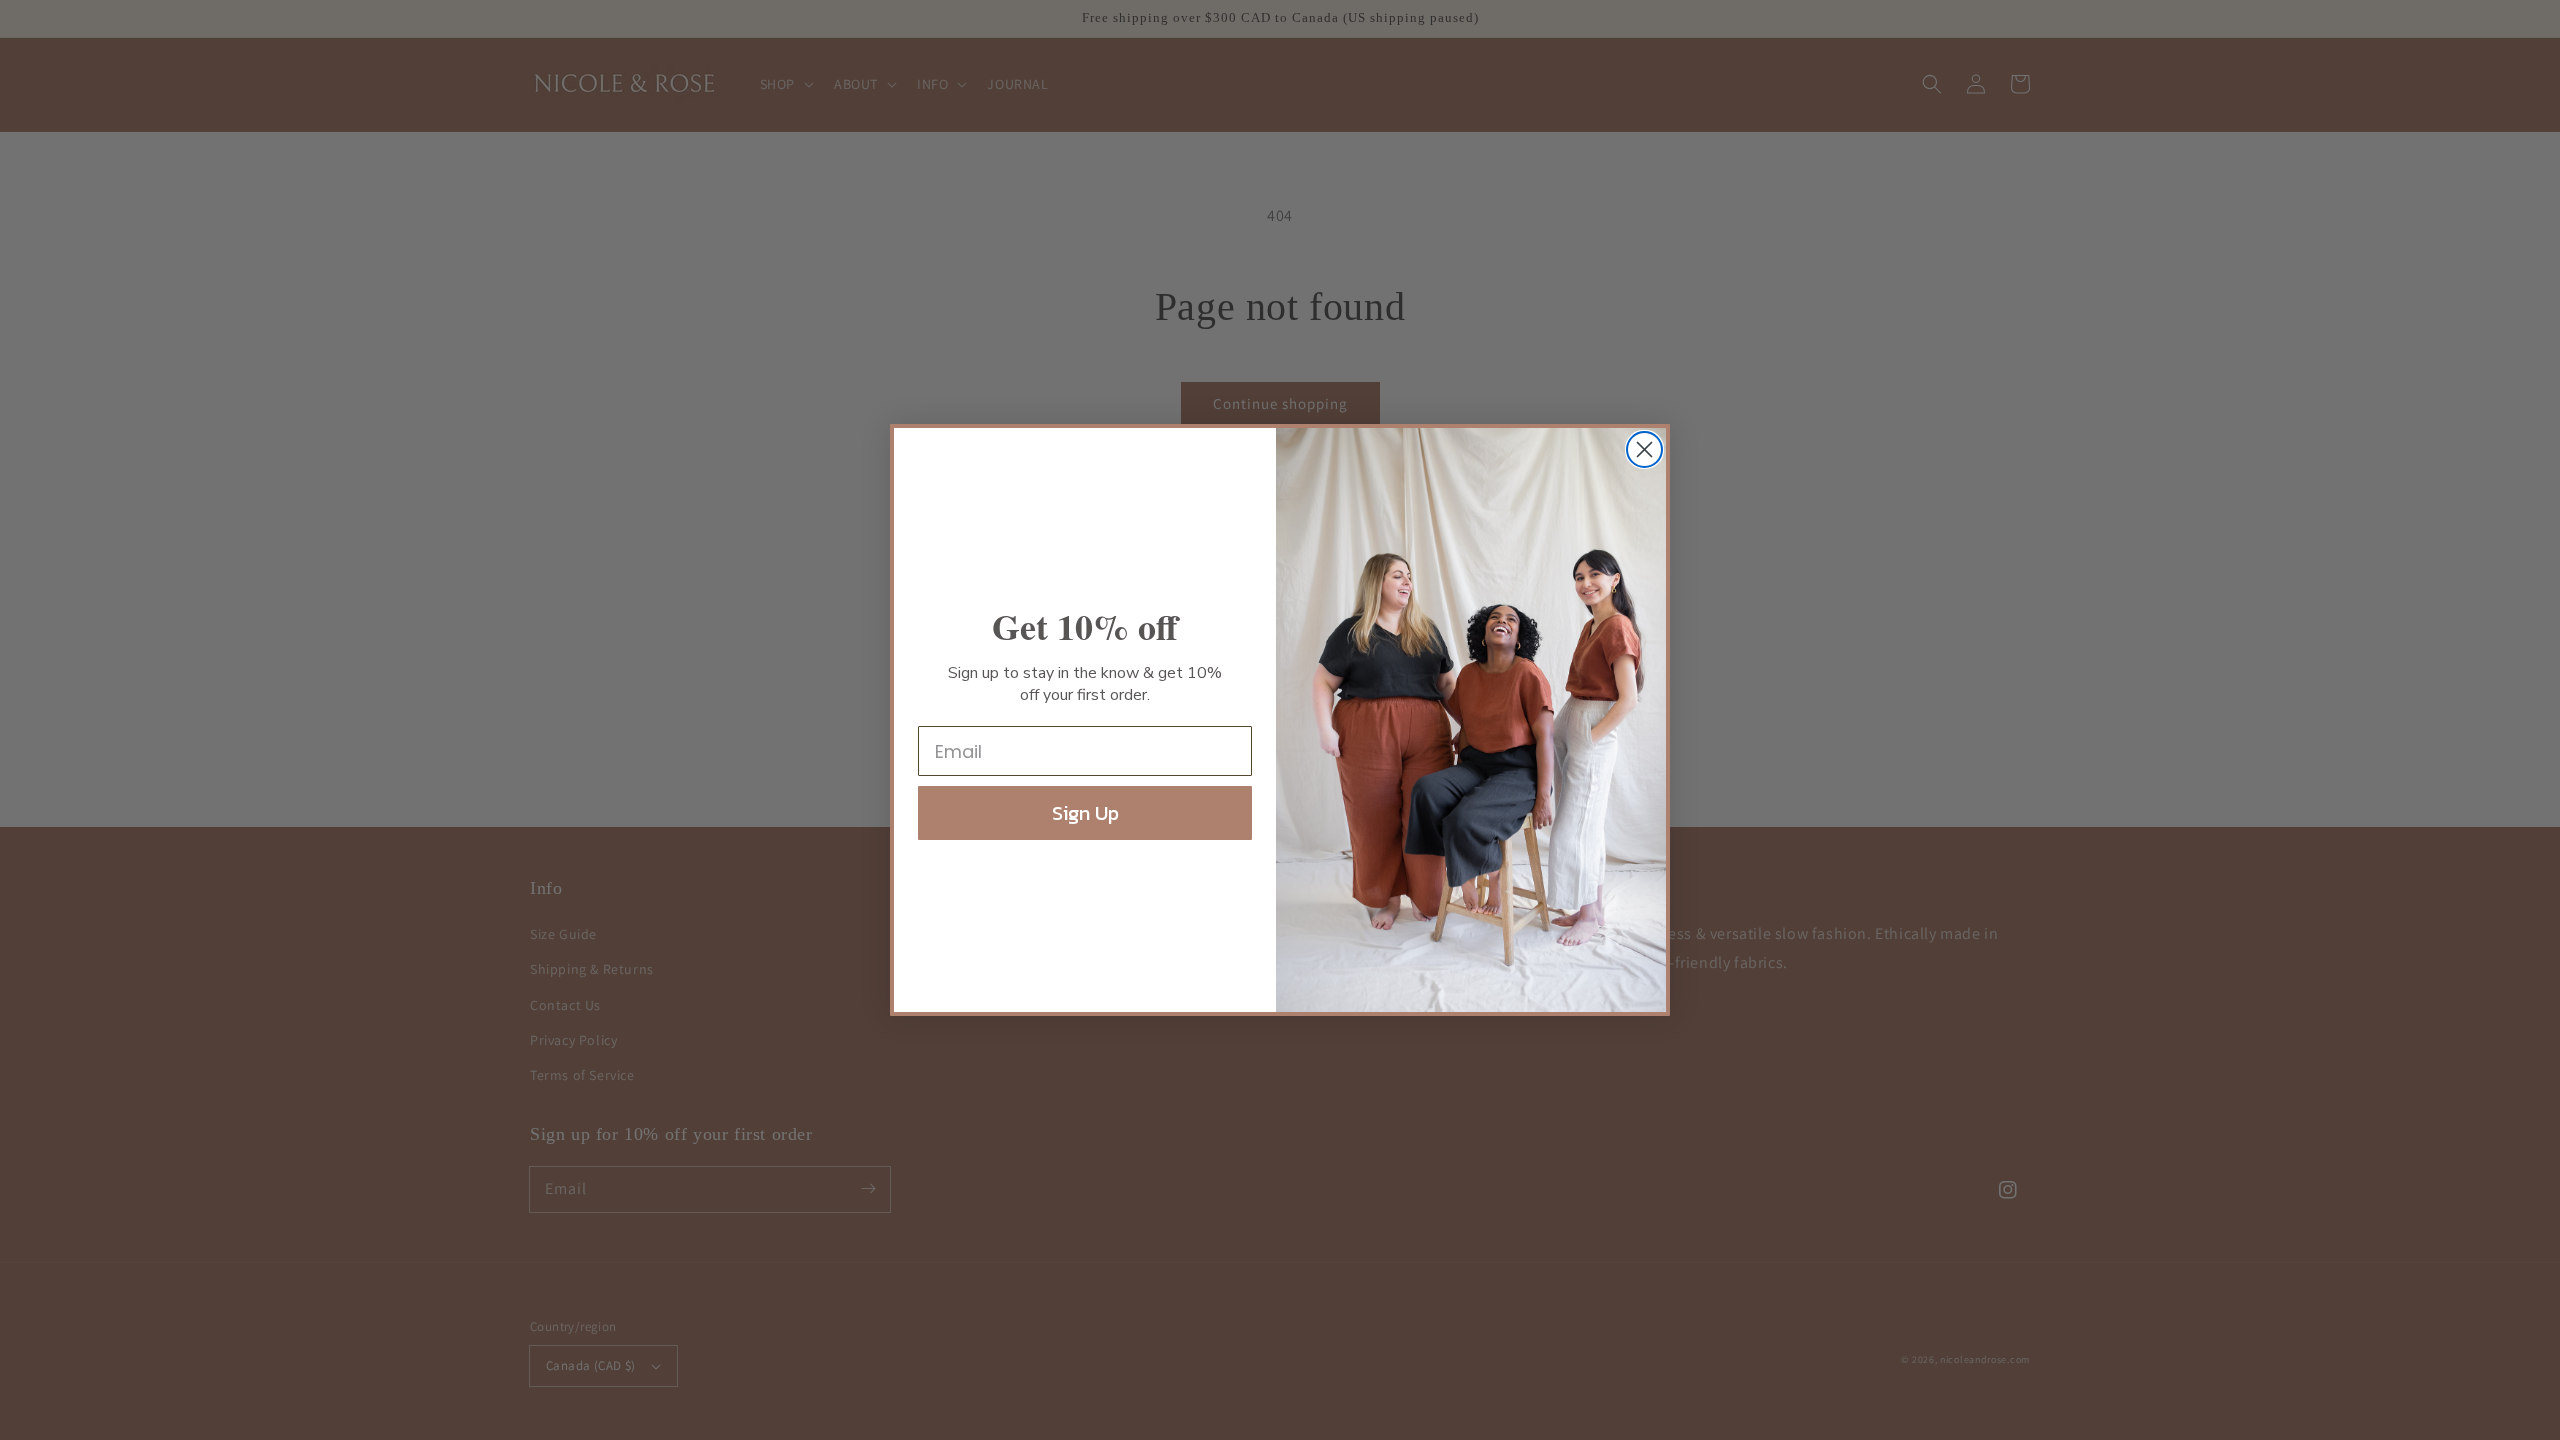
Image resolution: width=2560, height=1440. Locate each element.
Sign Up (1085, 813)
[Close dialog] (1644, 449)
